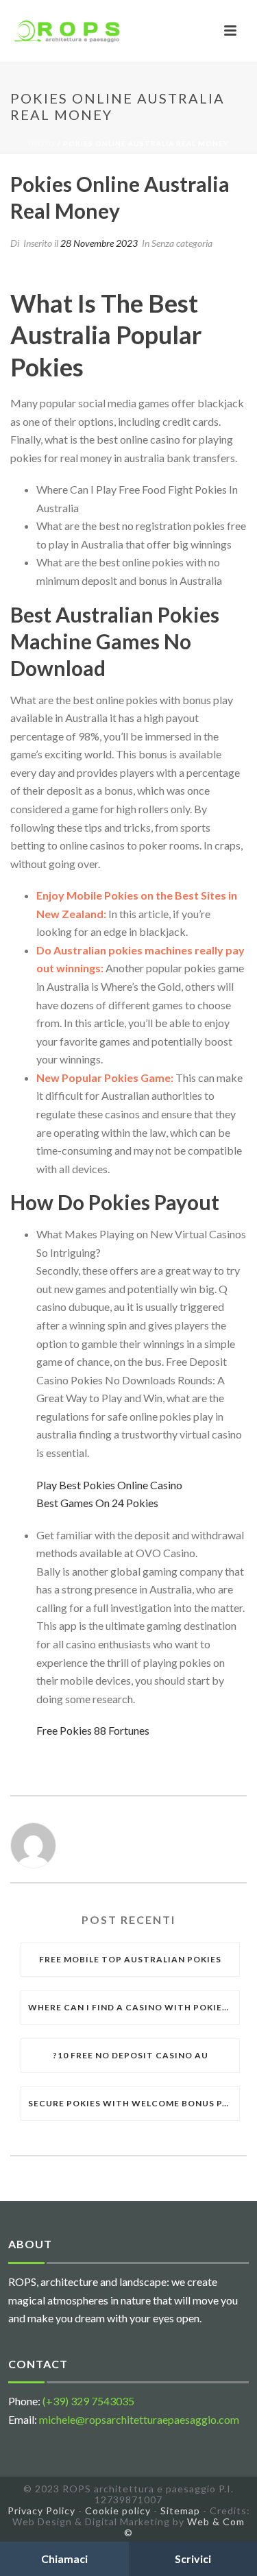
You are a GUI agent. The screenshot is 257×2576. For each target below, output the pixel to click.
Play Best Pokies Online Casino (109, 1485)
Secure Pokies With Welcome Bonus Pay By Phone (134, 2103)
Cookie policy (118, 2511)
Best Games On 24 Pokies (97, 1503)
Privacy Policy (41, 2511)
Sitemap (180, 2511)
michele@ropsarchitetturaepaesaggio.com (139, 2419)
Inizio (42, 143)
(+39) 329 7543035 (88, 2401)
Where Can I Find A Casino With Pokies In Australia (134, 2007)
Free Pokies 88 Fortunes (93, 1730)
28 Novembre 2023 (99, 243)
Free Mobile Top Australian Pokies (130, 1959)
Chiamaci (64, 2559)
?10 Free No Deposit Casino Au (131, 2055)
